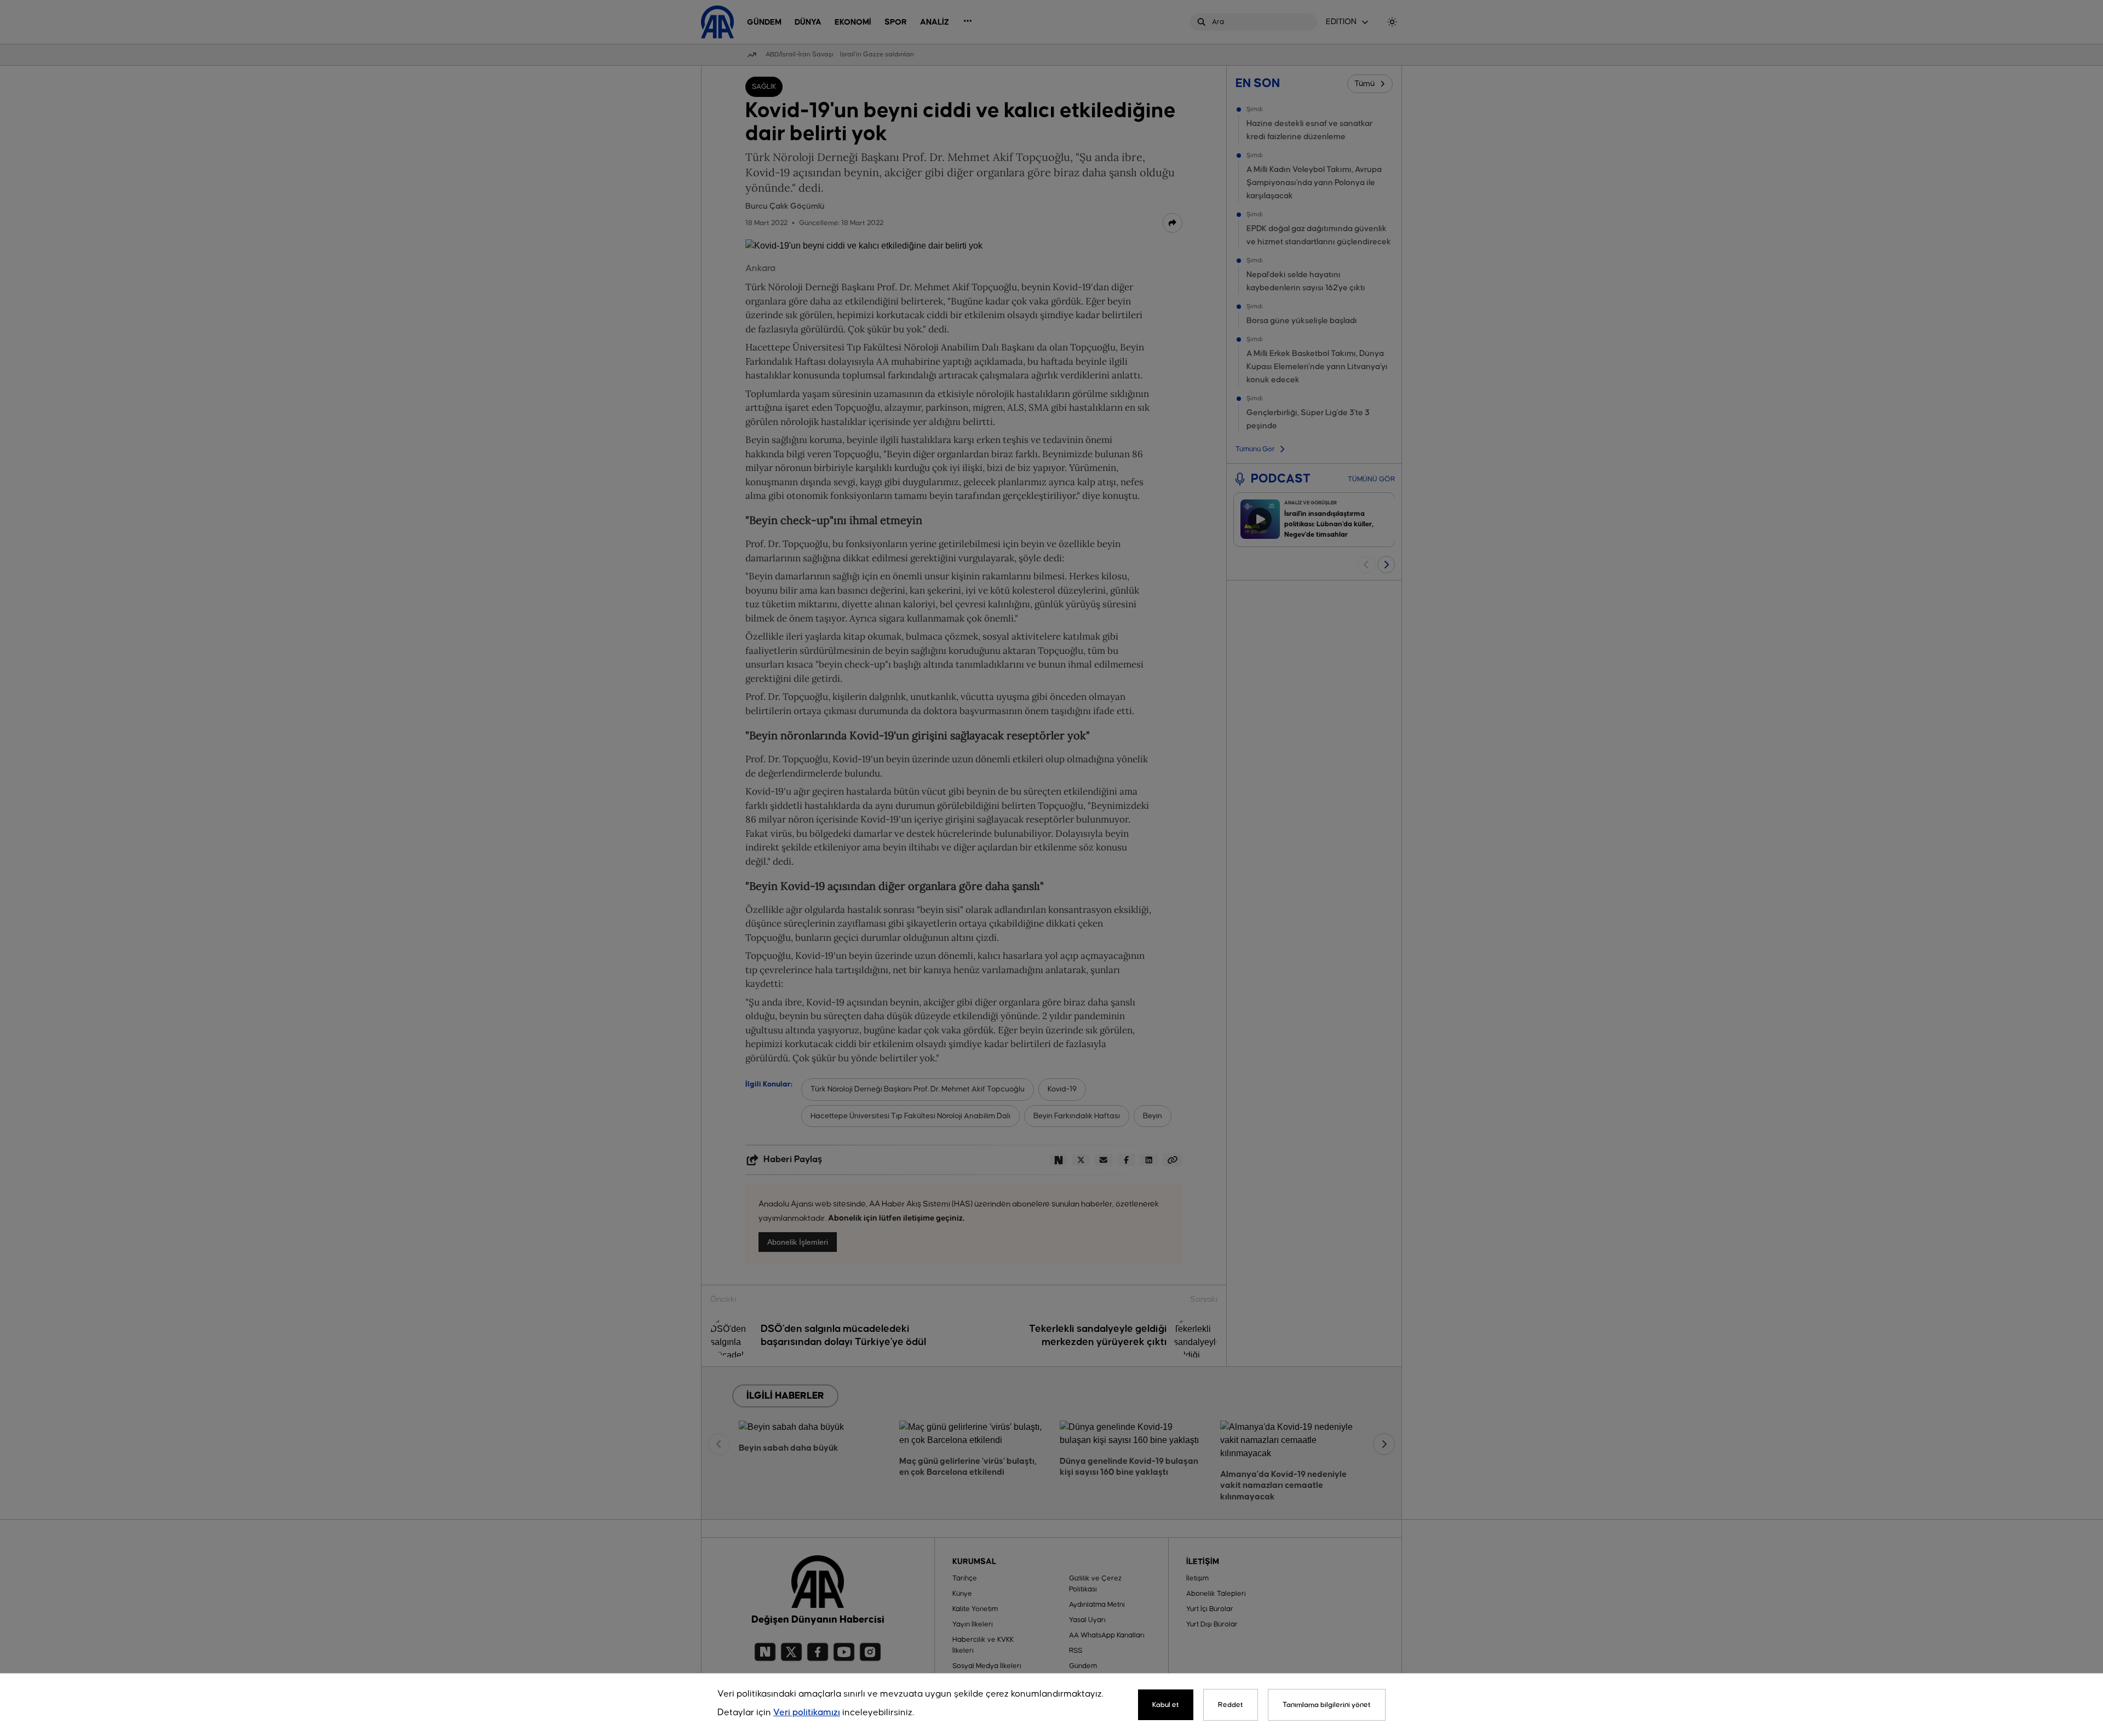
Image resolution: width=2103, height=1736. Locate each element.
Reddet (1231, 1705)
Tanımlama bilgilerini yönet (1327, 1705)
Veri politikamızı (807, 1713)
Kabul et (1166, 1705)
